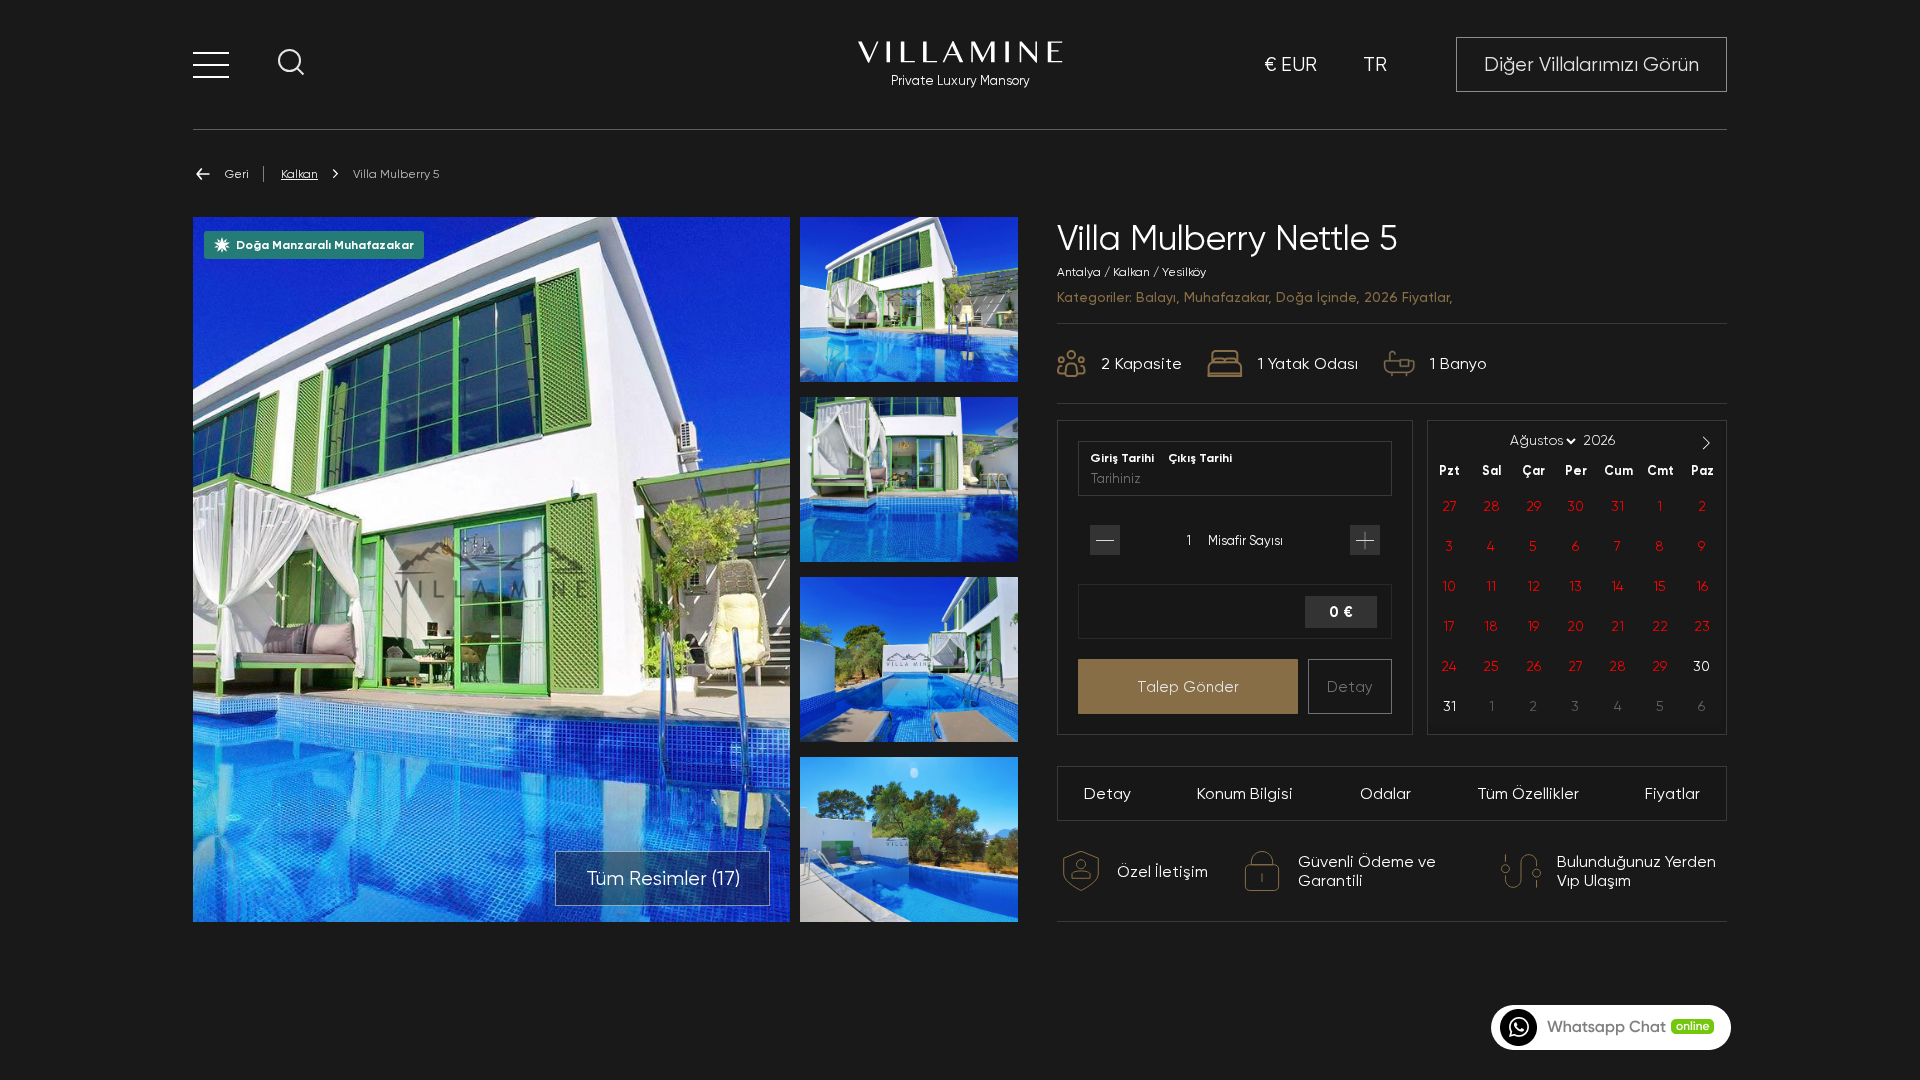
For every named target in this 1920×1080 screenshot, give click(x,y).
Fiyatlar (1672, 793)
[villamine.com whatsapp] (1609, 1027)
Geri (237, 174)
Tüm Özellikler (1528, 793)
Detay (1350, 687)
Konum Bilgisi (1245, 793)
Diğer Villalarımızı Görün (1591, 64)
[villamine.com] (211, 64)
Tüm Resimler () (663, 878)
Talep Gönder (1188, 687)
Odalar (1385, 793)
